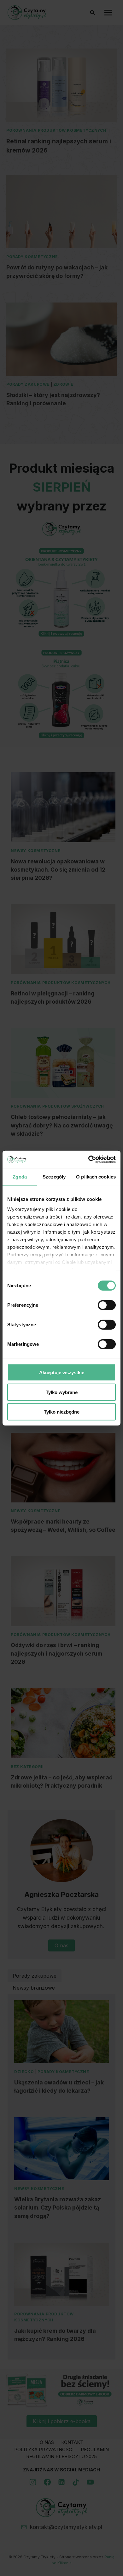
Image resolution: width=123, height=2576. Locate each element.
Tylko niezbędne (62, 1412)
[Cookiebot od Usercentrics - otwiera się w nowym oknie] (88, 1159)
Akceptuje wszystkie (62, 1372)
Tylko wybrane (62, 1392)
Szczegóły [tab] (54, 1177)
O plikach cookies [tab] (96, 1177)
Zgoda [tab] (20, 1177)
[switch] (107, 1305)
